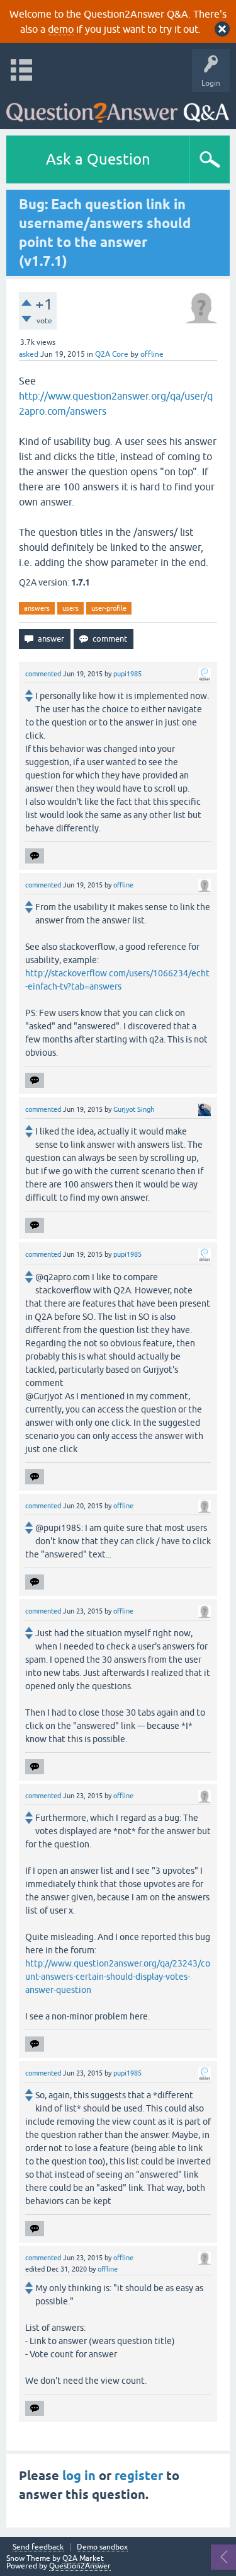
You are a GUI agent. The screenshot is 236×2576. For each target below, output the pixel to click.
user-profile (109, 608)
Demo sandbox (102, 2547)
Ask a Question (98, 159)
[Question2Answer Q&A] (118, 107)
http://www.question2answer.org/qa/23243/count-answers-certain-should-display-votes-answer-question (118, 1977)
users (70, 608)
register (139, 2476)
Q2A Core (112, 354)
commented (43, 674)
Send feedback (38, 2547)
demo (61, 29)
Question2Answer (80, 2566)
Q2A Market (83, 2558)
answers (37, 608)
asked (29, 354)
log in (79, 2476)
